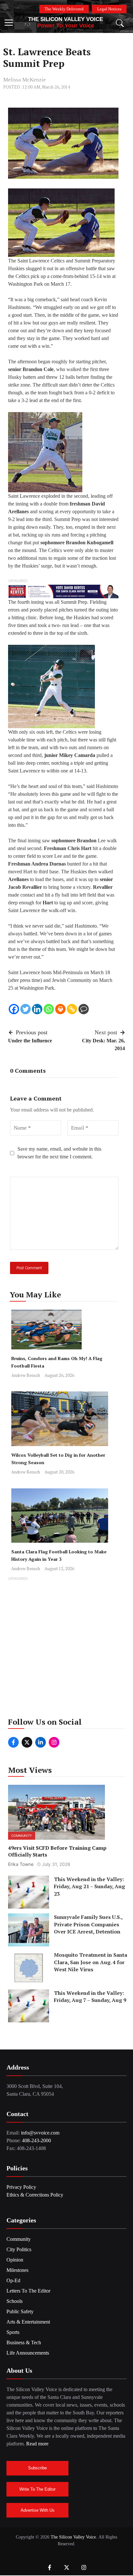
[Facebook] (14, 1009)
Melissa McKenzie (25, 80)
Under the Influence (30, 1041)
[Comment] (84, 1009)
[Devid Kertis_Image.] (63, 591)
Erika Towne (21, 1864)
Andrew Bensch (26, 1375)
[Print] (60, 1009)
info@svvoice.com (40, 2133)
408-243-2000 (36, 2140)
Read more (37, 2444)
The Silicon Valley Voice (66, 19)
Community (22, 1836)
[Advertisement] (66, 1649)
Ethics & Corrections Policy (35, 2195)
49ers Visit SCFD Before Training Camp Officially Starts (57, 1851)
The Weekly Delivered (64, 9)
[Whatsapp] (49, 1009)
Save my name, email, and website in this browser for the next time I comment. (59, 1153)
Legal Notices (109, 9)
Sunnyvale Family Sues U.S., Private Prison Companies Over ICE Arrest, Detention (88, 1924)
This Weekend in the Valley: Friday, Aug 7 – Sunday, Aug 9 (90, 1996)
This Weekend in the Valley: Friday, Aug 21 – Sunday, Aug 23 (89, 1886)
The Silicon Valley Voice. (74, 2537)
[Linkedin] (37, 1009)
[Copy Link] (72, 1009)
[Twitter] (26, 1009)
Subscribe (37, 2468)
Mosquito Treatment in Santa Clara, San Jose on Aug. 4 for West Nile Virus (91, 1962)
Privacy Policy (21, 2187)
